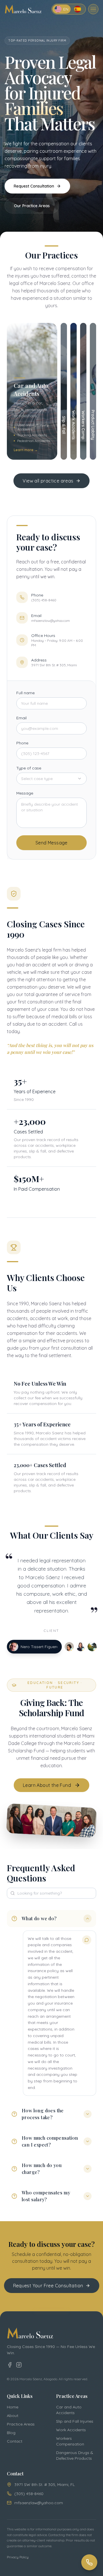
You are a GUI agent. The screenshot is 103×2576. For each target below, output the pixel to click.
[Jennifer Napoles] (69, 1647)
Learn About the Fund (47, 1785)
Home (13, 2407)
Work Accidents (71, 2430)
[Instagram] (19, 2365)
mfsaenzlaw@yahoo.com (39, 2503)
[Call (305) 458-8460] (89, 2562)
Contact (15, 2441)
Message (25, 793)
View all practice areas (48, 481)
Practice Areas (21, 2424)
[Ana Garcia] (80, 1647)
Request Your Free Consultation (48, 2286)
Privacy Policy (18, 2557)
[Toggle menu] (93, 9)
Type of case (29, 768)
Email (21, 718)
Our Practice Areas (32, 206)
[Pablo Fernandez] (92, 1647)
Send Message (51, 843)
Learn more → (26, 450)
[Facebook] (10, 2365)
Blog (11, 2433)
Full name (25, 693)
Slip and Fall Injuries (75, 2421)
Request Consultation (34, 186)
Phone (22, 743)
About (13, 2416)
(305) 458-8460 (29, 2494)
